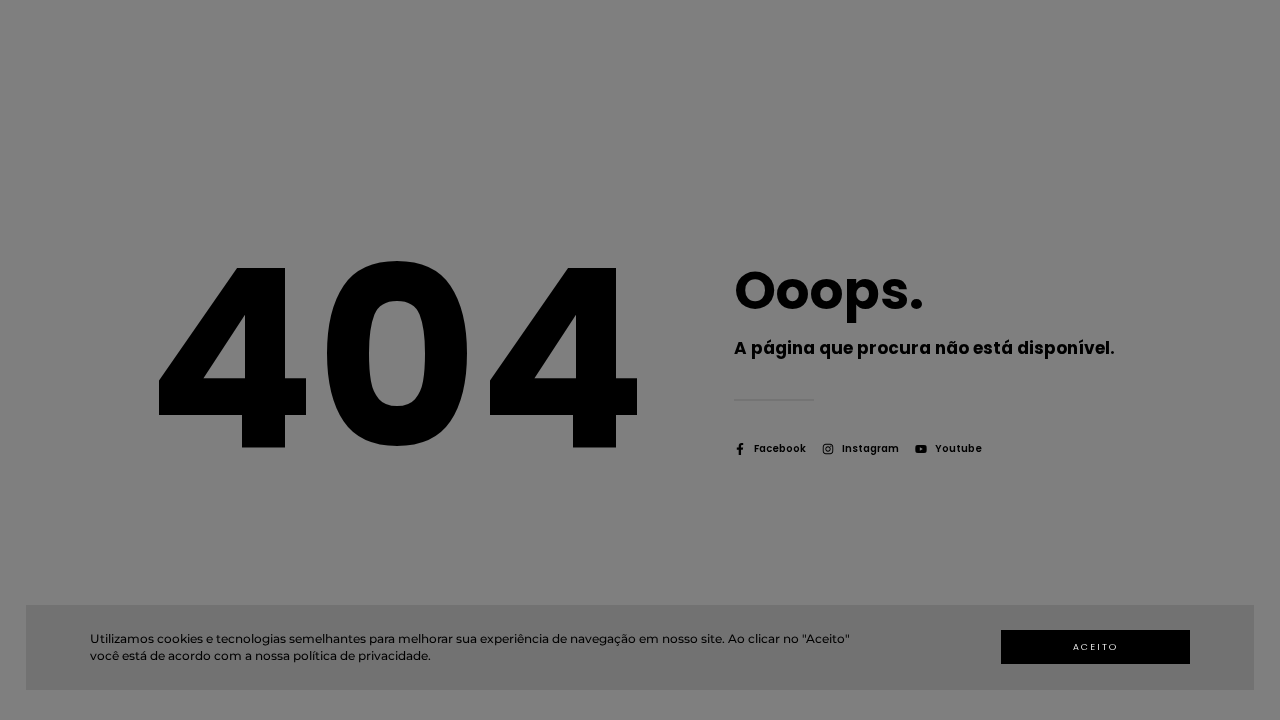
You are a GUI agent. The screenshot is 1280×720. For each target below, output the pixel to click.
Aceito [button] (1095, 647)
